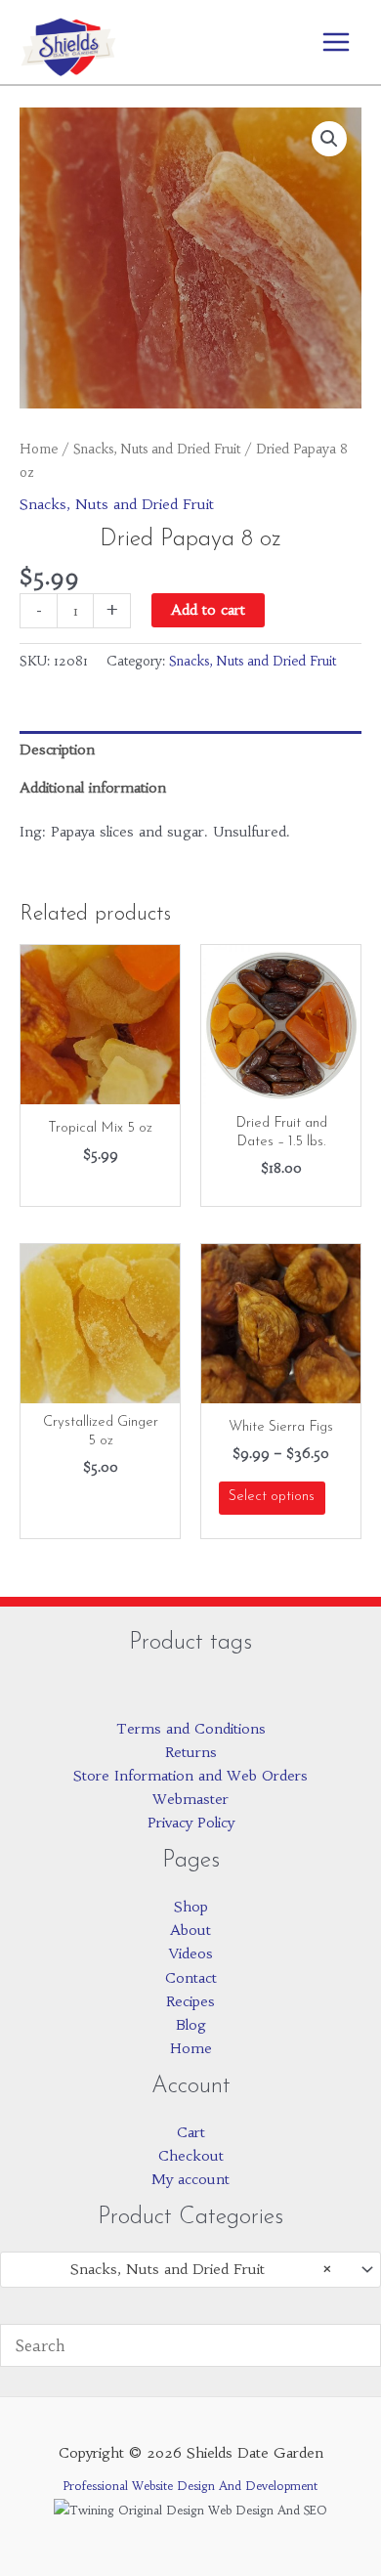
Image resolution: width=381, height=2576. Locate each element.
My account (190, 2179)
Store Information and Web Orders (190, 1776)
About (190, 1930)
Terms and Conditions (191, 1729)
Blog (191, 2025)
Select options (272, 1497)
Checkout (191, 2156)
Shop (191, 1907)
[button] (329, 139)
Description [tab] (57, 750)
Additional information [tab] (93, 788)
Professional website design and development (190, 2486)
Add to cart (208, 610)
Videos (191, 1953)
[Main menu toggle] (336, 42)
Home (39, 449)
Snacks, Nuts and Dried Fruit (157, 449)
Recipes (190, 2001)
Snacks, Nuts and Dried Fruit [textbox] (201, 2269)
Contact (191, 1978)
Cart (191, 2132)
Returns (191, 1752)
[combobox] (190, 2269)
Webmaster (190, 1799)
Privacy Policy (191, 1823)
